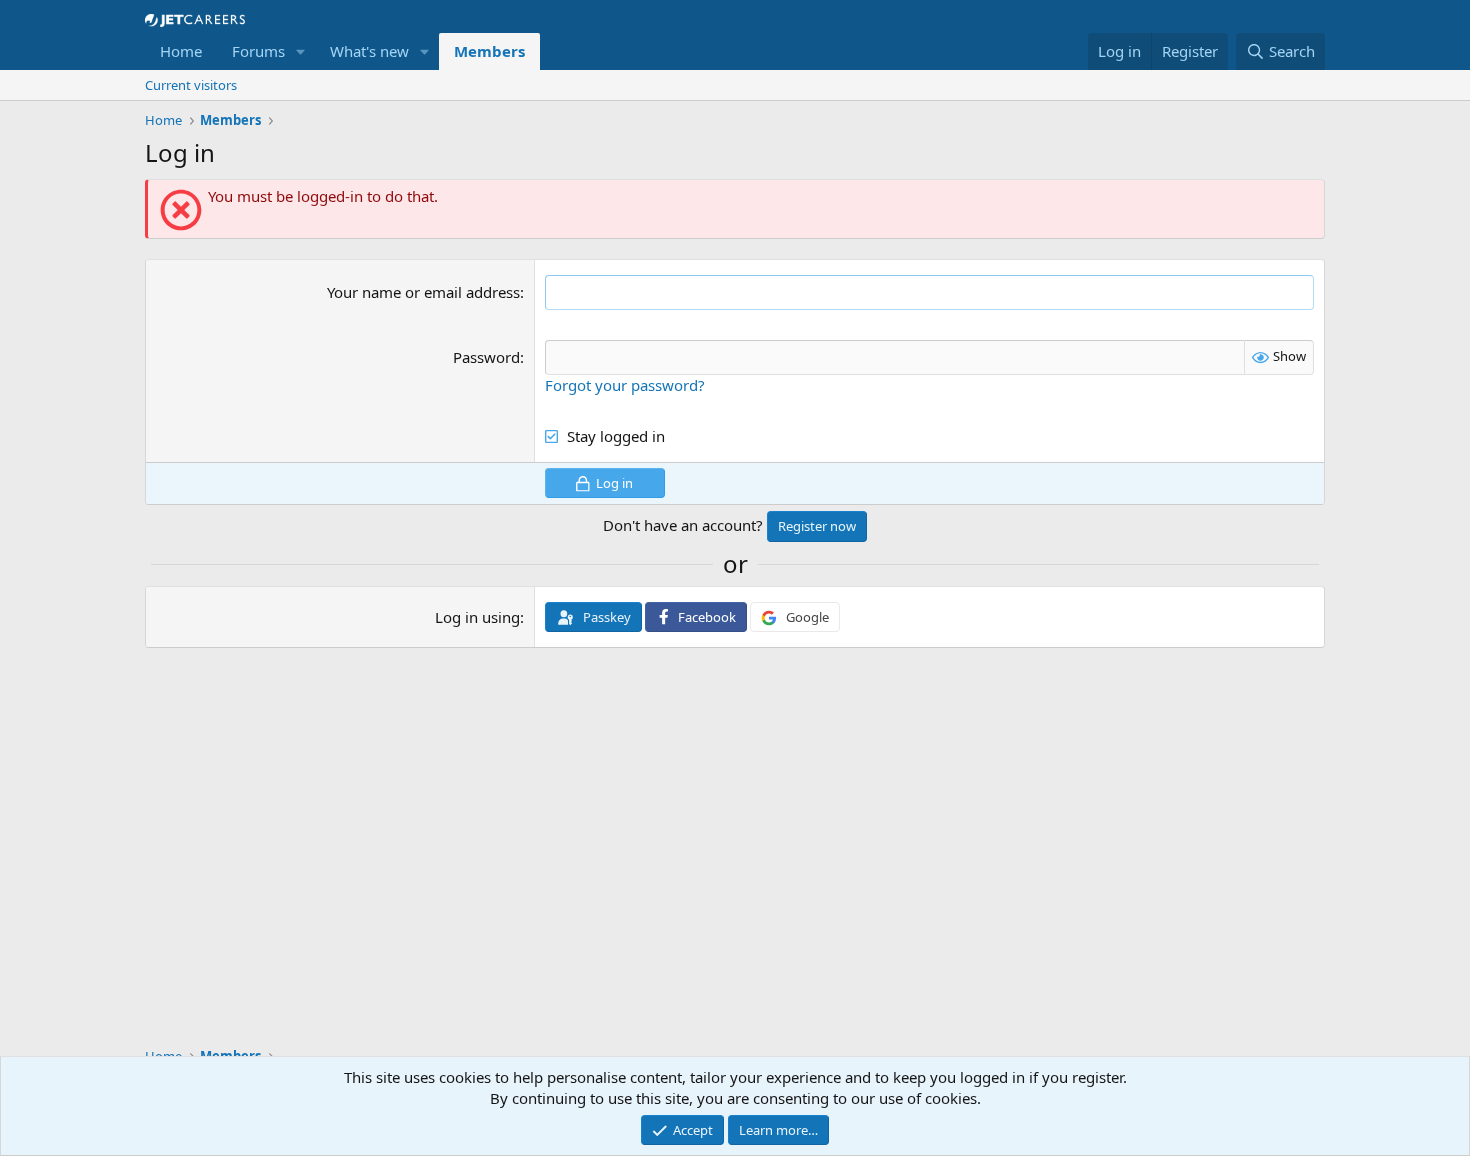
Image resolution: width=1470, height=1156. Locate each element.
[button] (301, 51)
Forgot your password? (625, 385)
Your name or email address (423, 292)
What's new (369, 51)
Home (181, 51)
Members (489, 51)
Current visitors (191, 85)
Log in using (477, 617)
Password (486, 357)
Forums (258, 51)
